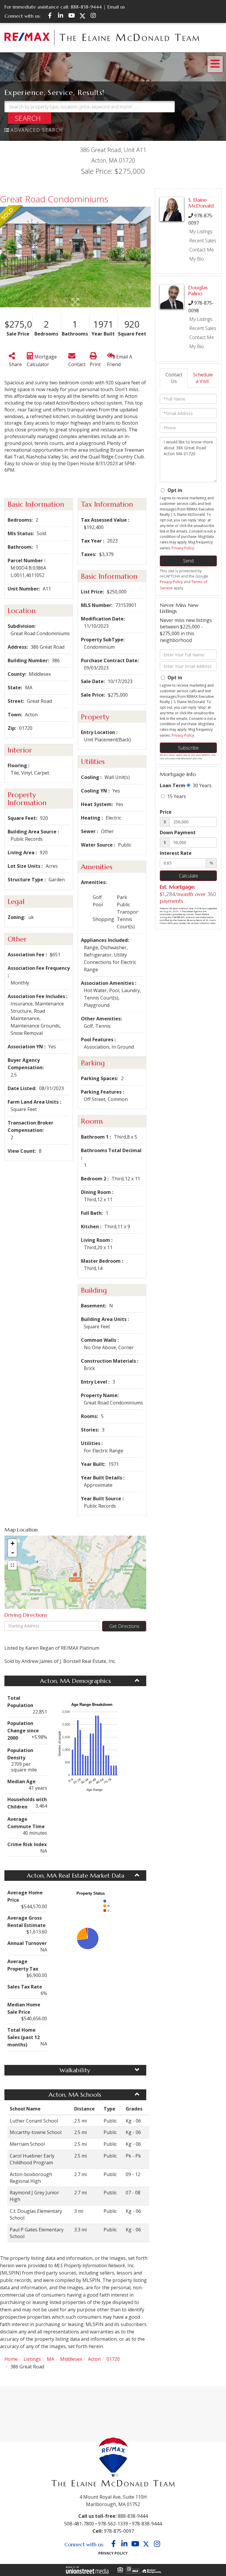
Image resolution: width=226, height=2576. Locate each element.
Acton (94, 2359)
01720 (113, 2359)
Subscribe (188, 748)
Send (188, 561)
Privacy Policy (183, 548)
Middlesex (71, 2359)
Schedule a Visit (203, 378)
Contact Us (174, 378)
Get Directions (124, 1626)
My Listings (201, 231)
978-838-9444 (147, 2524)
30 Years (202, 785)
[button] (30, 118)
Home (11, 2359)
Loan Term (173, 785)
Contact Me (202, 250)
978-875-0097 (119, 2531)
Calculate (188, 876)
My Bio (197, 259)
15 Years (176, 796)
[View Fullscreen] (12, 1565)
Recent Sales (203, 241)
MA (50, 2359)
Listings (32, 2359)
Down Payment (178, 832)
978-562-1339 (113, 2524)
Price (166, 812)
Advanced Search (37, 130)
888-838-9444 (86, 7)
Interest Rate (176, 853)
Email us (116, 7)
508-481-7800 (79, 2524)
